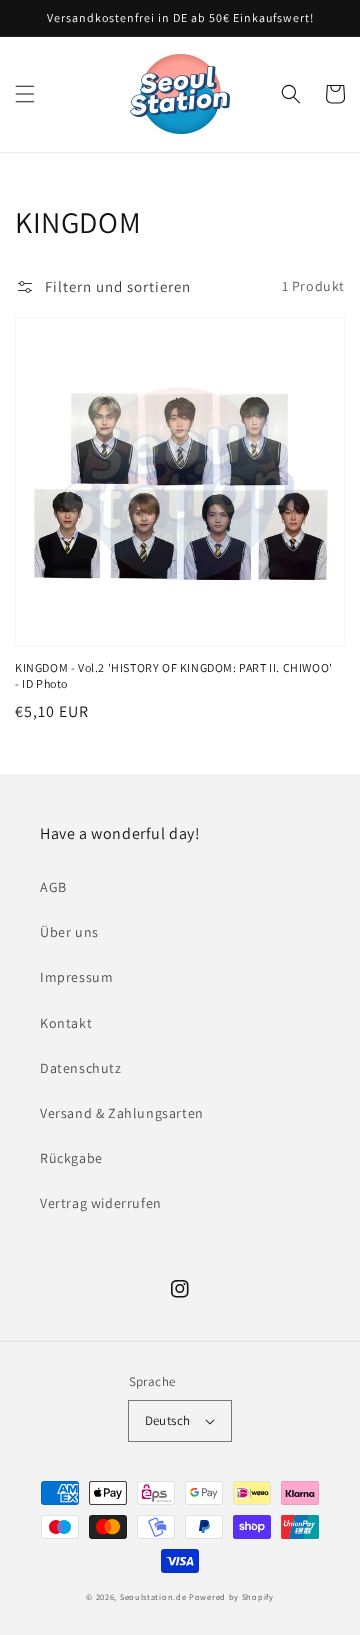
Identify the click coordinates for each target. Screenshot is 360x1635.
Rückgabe (71, 1158)
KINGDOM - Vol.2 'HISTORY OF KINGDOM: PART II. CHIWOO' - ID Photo (174, 676)
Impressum (76, 977)
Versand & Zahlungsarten (122, 1113)
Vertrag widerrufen (101, 1203)
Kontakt (66, 1023)
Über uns (69, 932)
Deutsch (168, 1420)
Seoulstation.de (153, 1596)
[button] (25, 94)
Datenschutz (81, 1068)
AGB (53, 887)
